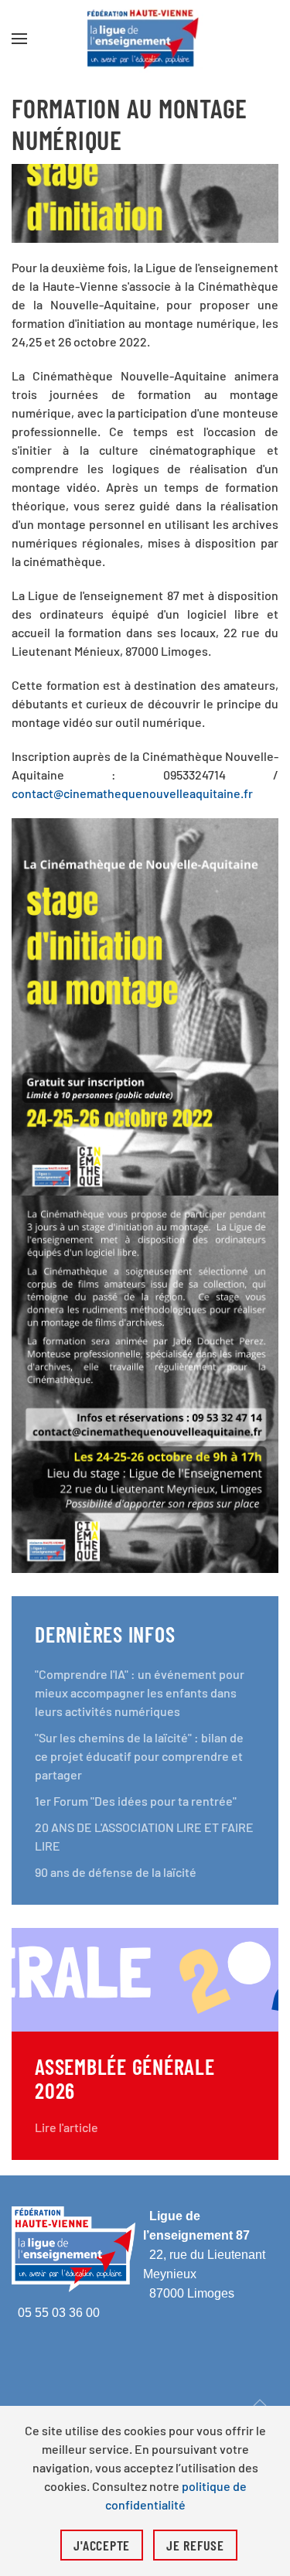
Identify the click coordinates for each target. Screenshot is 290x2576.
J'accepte (102, 2545)
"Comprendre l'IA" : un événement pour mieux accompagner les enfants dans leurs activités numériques (140, 1692)
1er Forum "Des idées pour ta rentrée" (136, 1801)
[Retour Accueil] (145, 39)
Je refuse (195, 2545)
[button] (19, 39)
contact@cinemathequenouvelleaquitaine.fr (132, 793)
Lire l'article (67, 2127)
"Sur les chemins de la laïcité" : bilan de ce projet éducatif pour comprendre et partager (139, 1756)
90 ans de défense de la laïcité (116, 1872)
